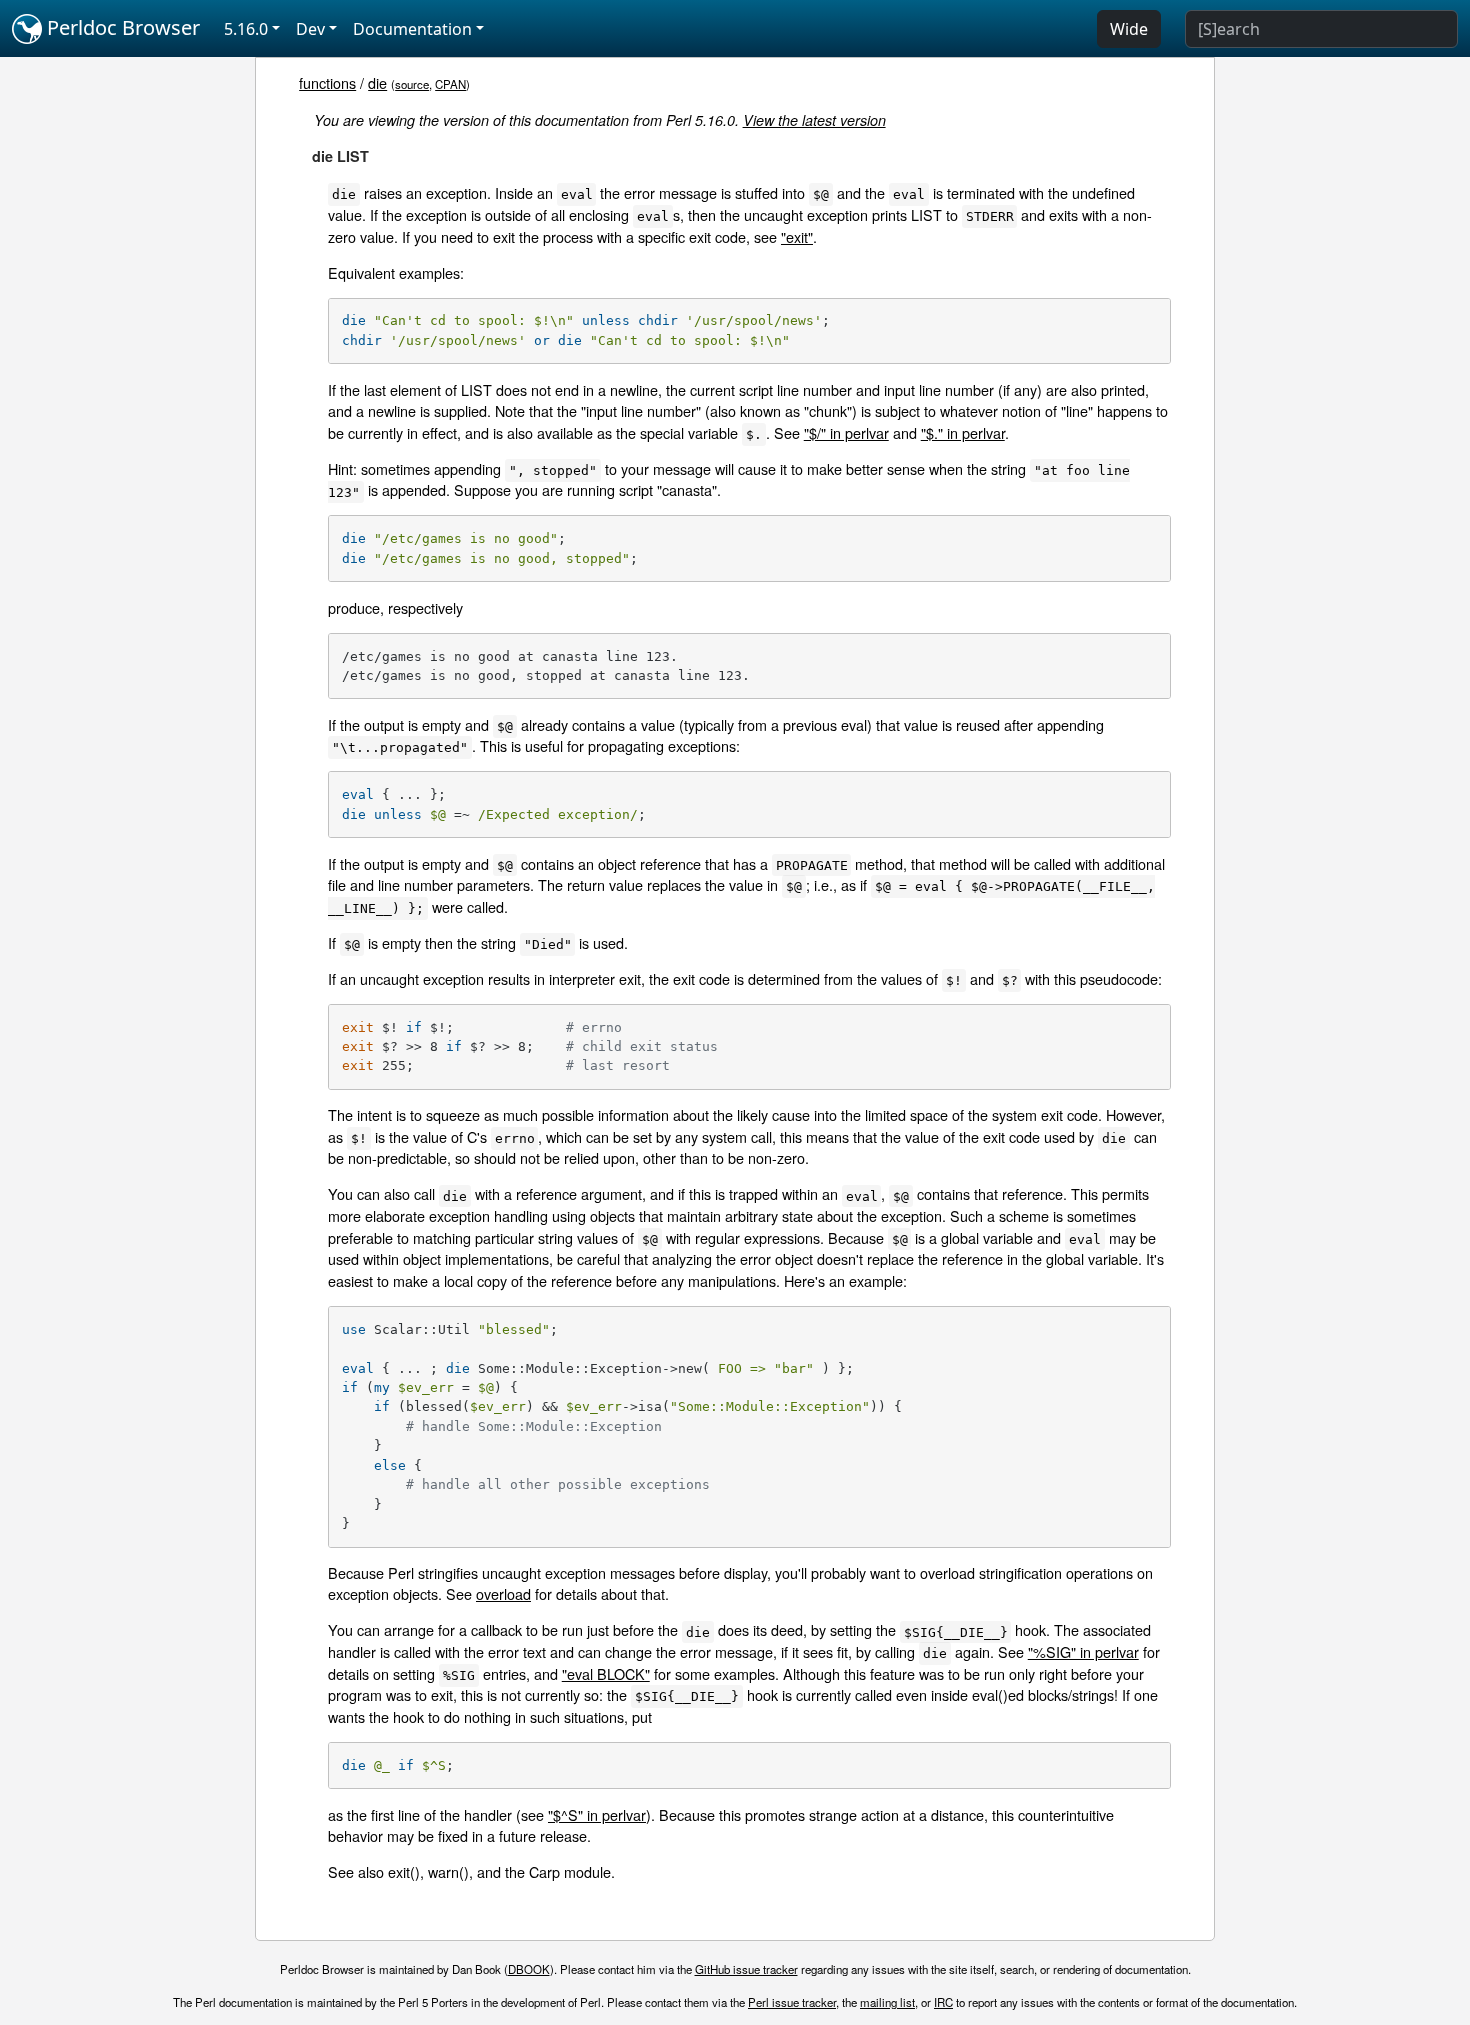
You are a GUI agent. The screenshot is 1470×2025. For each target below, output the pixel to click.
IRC (943, 2002)
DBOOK (529, 1969)
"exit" (797, 236)
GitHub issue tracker (746, 1969)
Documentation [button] (412, 29)
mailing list (887, 2002)
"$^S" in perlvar (597, 1814)
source (412, 84)
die (377, 82)
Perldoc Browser (121, 27)
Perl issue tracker (792, 2002)
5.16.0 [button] (246, 29)
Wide (1129, 29)
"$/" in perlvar (846, 432)
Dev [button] (310, 29)
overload (503, 1593)
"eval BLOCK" (606, 1673)
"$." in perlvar (963, 432)
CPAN (450, 84)
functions (327, 82)
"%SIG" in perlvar (1083, 1651)
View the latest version (814, 120)
